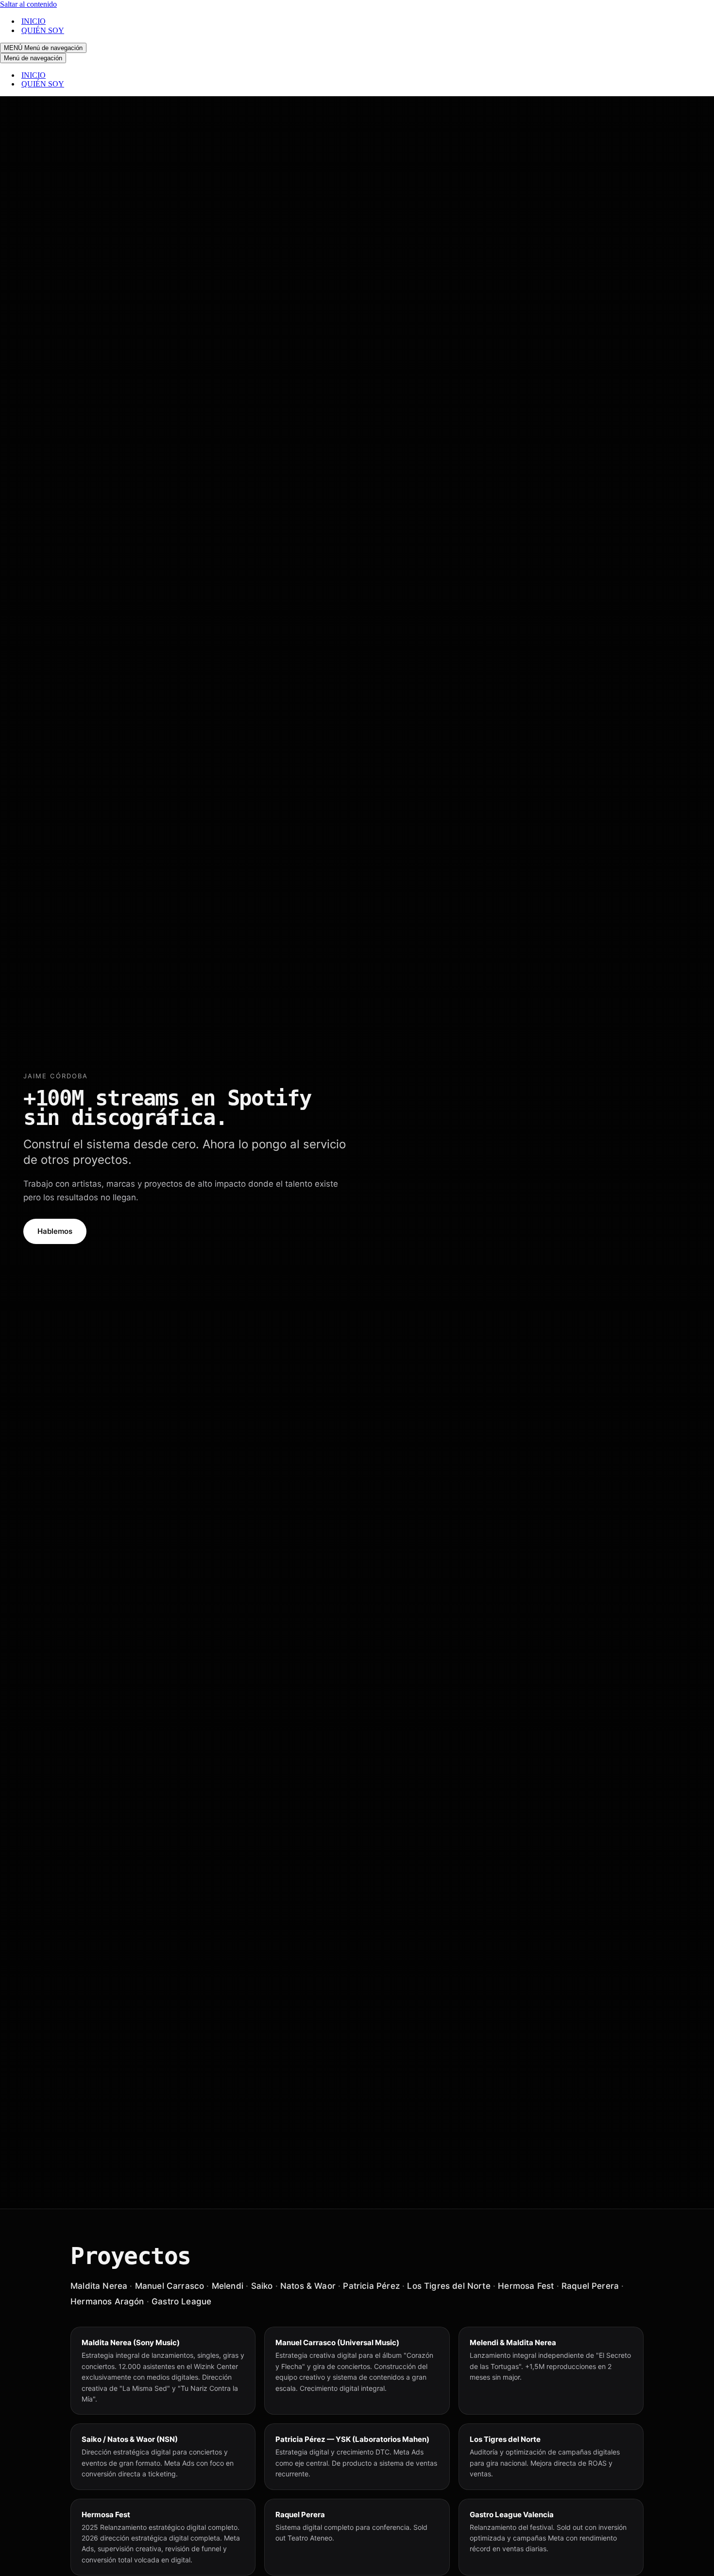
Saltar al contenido (28, 4)
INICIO (34, 21)
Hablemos (55, 1231)
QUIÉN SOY (43, 30)
